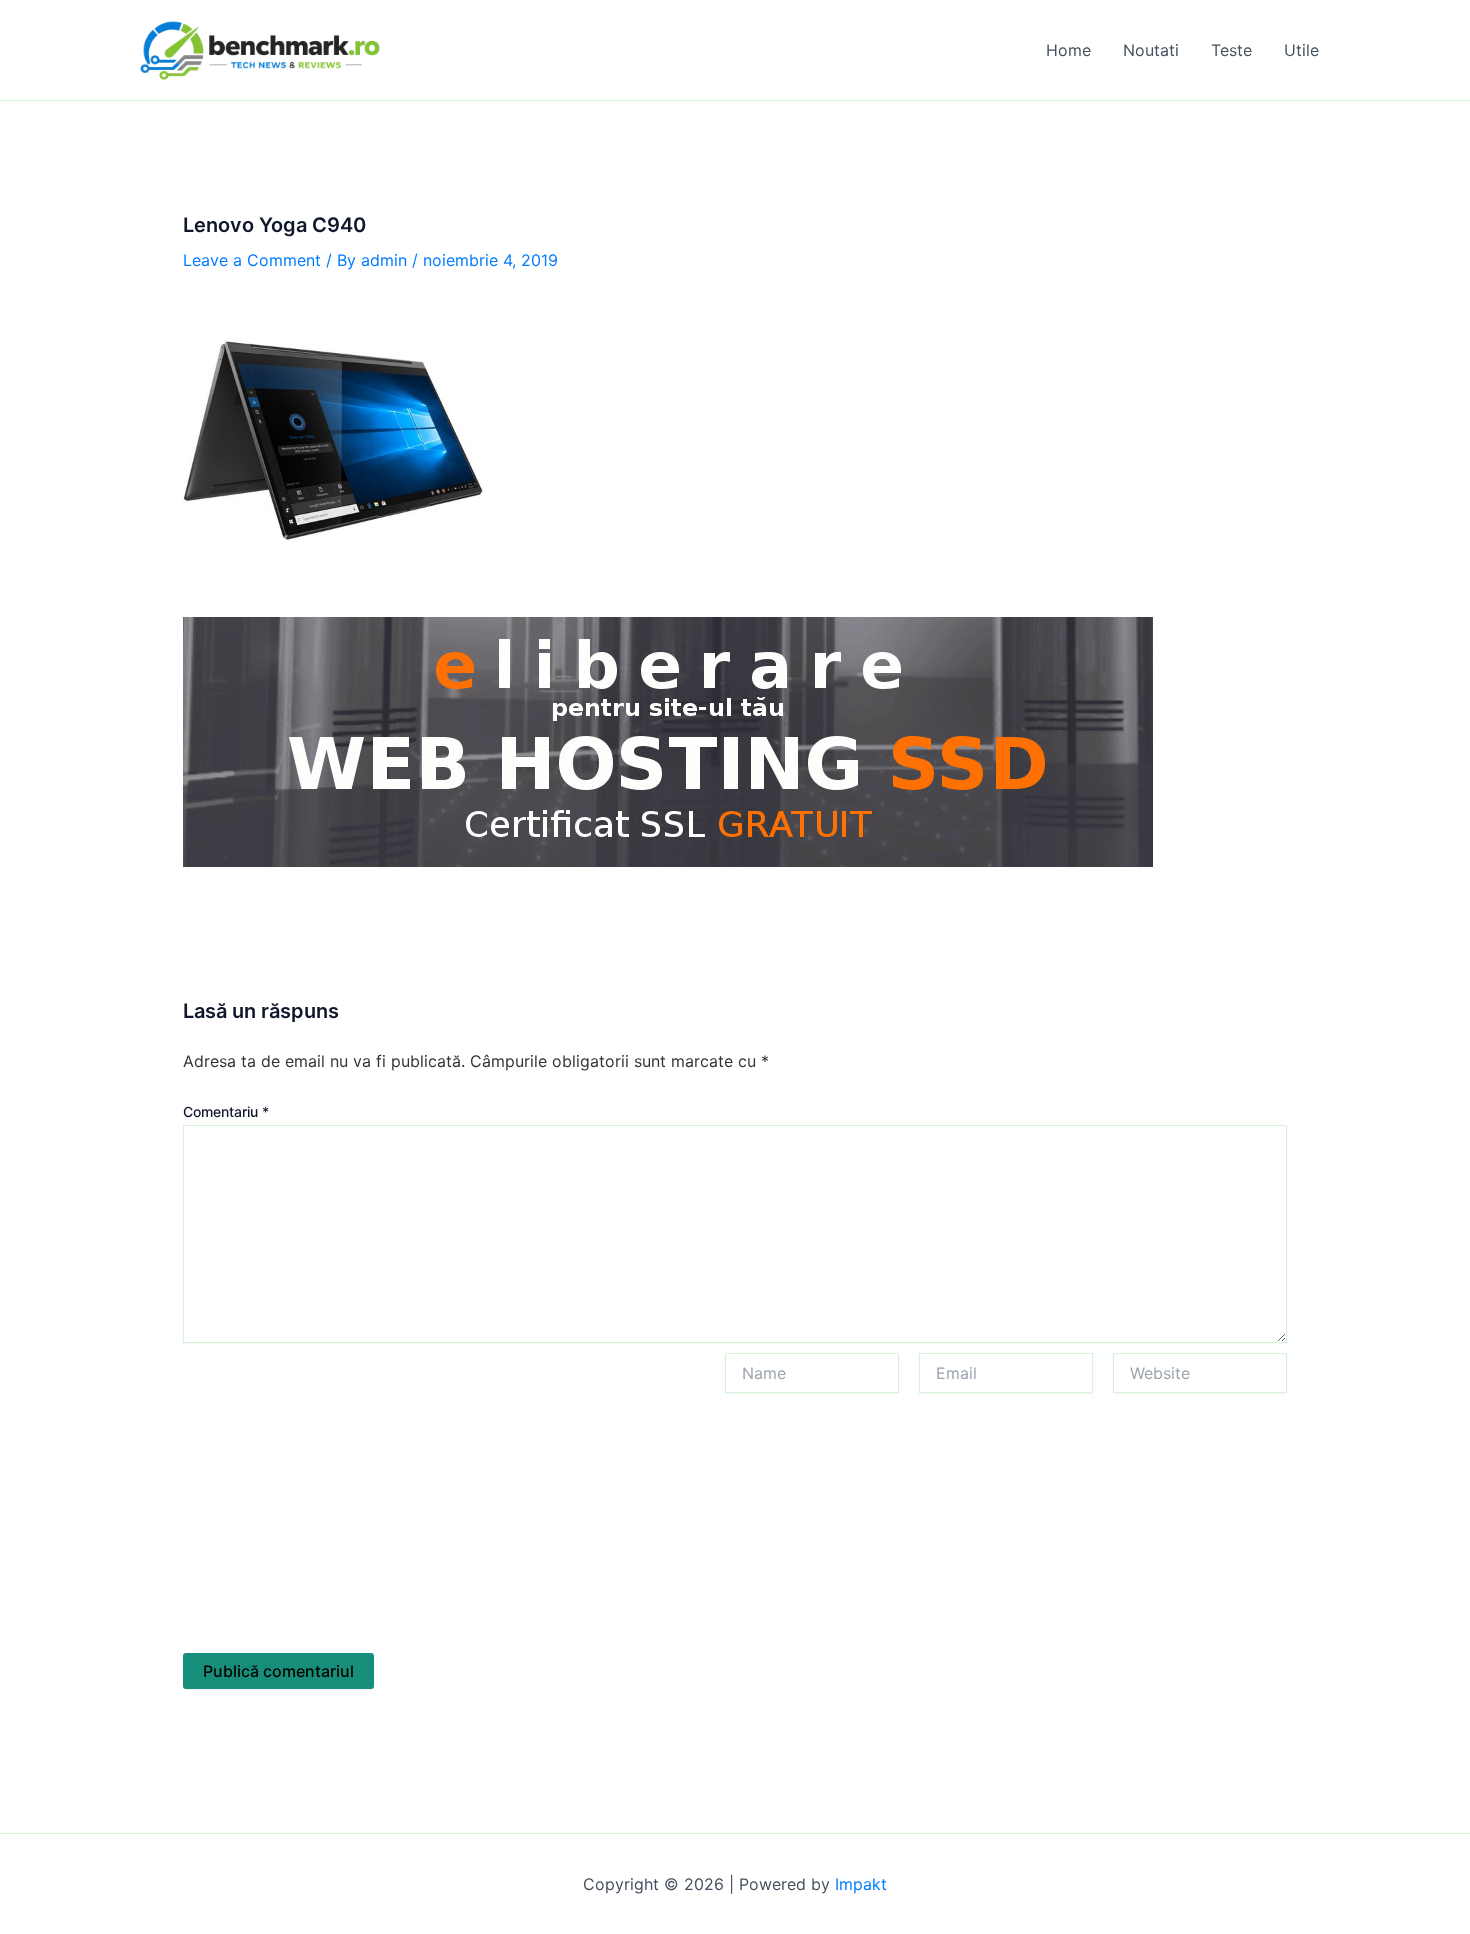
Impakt (861, 1884)
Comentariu (226, 1111)
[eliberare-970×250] (668, 740)
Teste (1231, 50)
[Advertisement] (444, 1503)
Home (1068, 50)
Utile (1301, 50)
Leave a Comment (252, 260)
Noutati (1151, 50)
